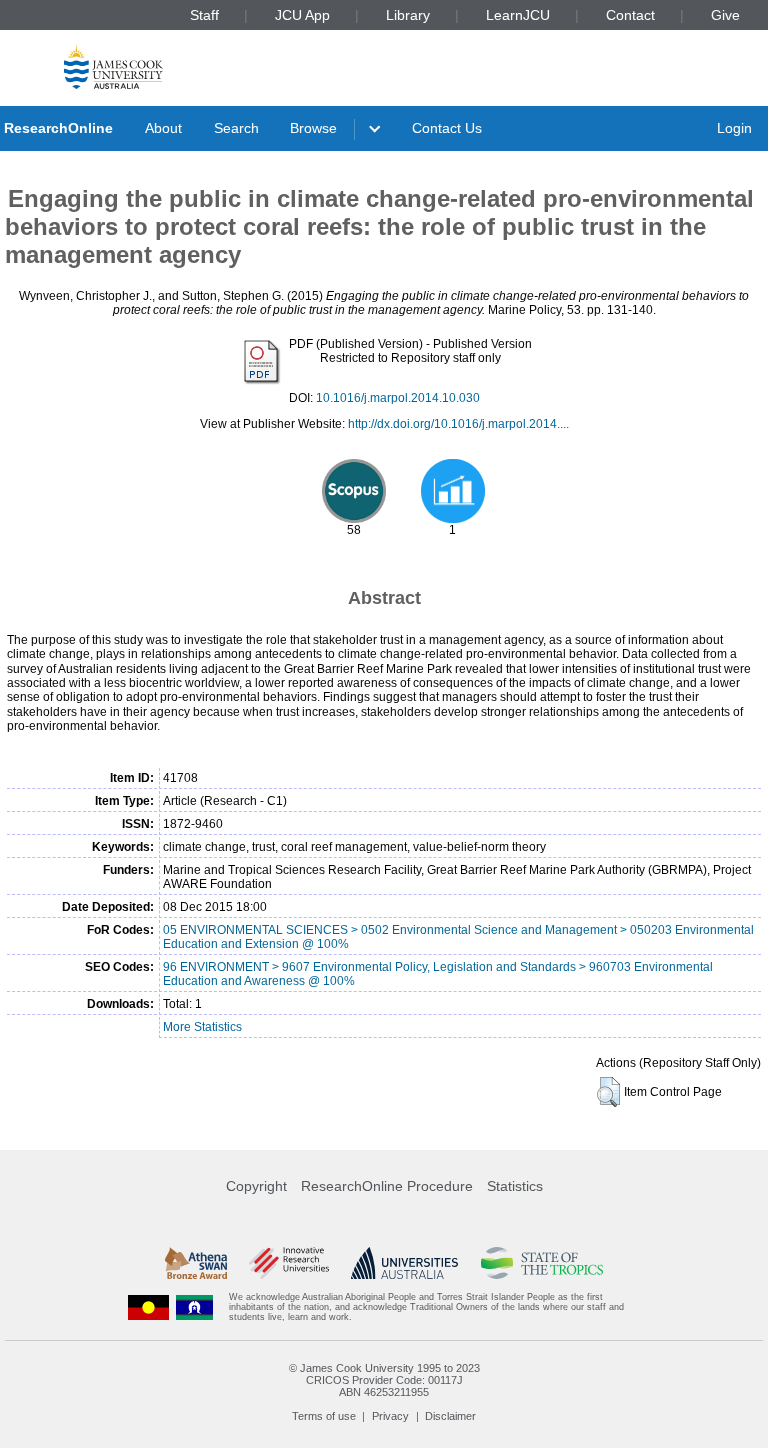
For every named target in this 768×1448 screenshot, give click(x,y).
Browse (313, 128)
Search (236, 128)
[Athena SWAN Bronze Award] (196, 1263)
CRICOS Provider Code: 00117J (384, 1380)
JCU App (302, 15)
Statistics (515, 1186)
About (163, 128)
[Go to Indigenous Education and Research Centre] (149, 1307)
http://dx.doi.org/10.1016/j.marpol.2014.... (458, 424)
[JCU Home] (113, 66)
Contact (630, 15)
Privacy (390, 1416)
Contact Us (447, 128)
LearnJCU (518, 15)
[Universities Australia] (404, 1263)
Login (734, 128)
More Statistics (202, 1027)
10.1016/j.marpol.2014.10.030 (398, 398)
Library (408, 15)
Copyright (256, 1186)
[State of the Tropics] (542, 1263)
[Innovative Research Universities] (288, 1263)
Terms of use (324, 1416)
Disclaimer (450, 1416)
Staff (204, 15)
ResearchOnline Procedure (387, 1186)
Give (725, 15)
